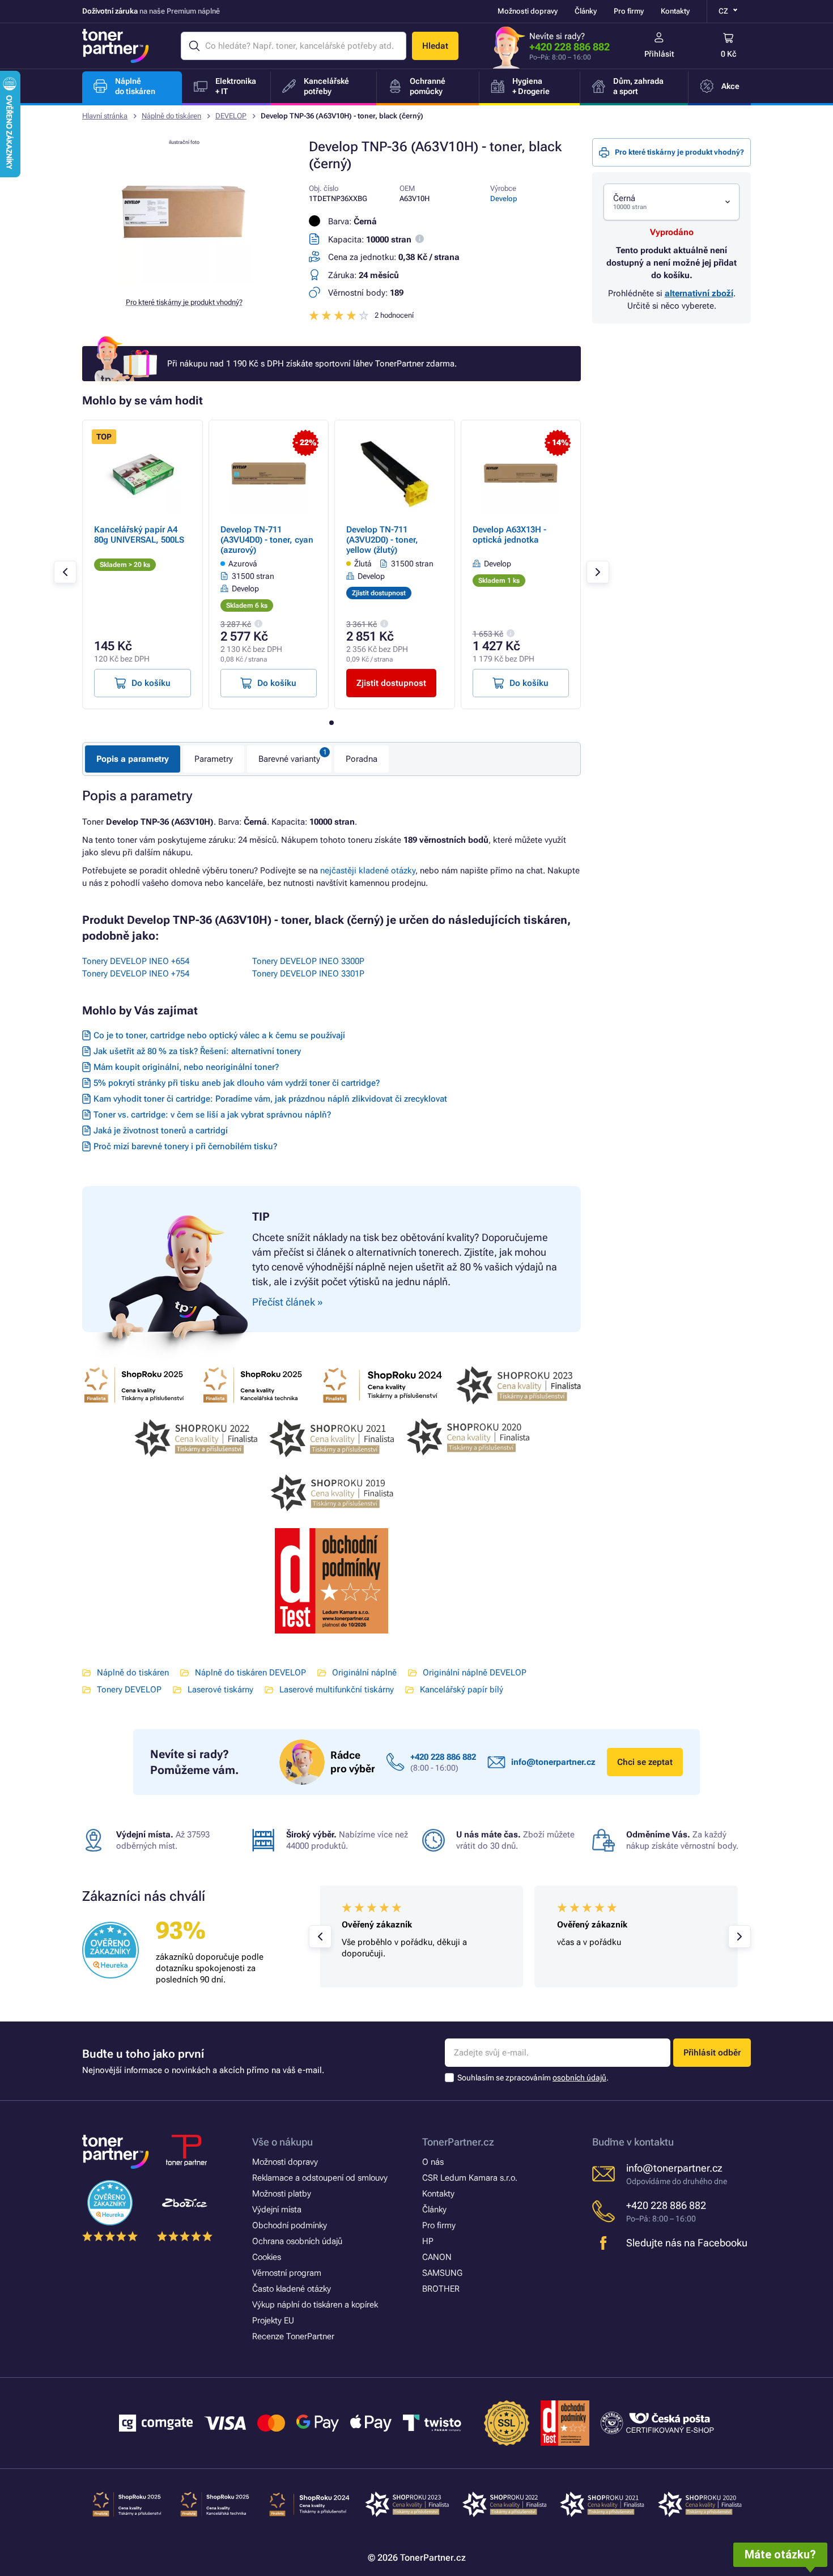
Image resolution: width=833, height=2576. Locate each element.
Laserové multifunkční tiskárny (337, 1690)
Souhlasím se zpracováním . (533, 2078)
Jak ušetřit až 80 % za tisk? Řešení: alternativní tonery (197, 1051)
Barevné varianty (289, 759)
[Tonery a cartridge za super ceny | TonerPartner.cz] (116, 46)
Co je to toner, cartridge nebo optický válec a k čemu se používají (219, 1035)
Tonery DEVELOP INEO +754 (136, 974)
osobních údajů (579, 2078)
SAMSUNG (442, 2273)
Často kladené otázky (292, 2289)
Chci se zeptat (645, 1762)
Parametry (214, 759)
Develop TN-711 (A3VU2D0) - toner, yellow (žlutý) (382, 540)
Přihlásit (659, 54)
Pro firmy (629, 11)
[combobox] (671, 202)
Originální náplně (364, 1673)
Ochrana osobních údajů (297, 2241)
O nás (433, 2162)
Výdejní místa (277, 2210)
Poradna (362, 759)
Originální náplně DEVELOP (475, 1673)
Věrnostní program (287, 2273)
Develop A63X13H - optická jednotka (509, 535)
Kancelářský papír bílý (462, 1690)
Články (586, 11)
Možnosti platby (282, 2194)
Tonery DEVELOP (129, 1690)
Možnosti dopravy (528, 11)
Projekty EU (273, 2321)
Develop (504, 199)
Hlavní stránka (105, 116)
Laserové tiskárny (220, 1690)
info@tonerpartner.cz (553, 1762)
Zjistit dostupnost (391, 683)
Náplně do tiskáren (171, 116)
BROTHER (441, 2289)
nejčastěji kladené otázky (368, 871)
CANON (437, 2257)
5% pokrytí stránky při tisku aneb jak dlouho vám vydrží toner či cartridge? (237, 1083)
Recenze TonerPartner (293, 2336)
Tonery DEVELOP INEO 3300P (308, 961)
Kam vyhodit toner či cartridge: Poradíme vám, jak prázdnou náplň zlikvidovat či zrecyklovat (270, 1099)
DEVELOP (231, 116)
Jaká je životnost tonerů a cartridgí (161, 1131)
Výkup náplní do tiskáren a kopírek (315, 2305)
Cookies (267, 2257)
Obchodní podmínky (290, 2225)
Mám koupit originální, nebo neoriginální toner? (186, 1067)
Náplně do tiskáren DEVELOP (250, 1673)
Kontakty (675, 11)
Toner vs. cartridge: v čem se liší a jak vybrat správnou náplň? (212, 1115)
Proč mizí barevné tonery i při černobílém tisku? (185, 1146)
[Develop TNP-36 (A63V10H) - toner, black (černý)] (184, 280)
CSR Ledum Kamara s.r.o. (470, 2178)
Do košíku (151, 683)
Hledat (435, 46)
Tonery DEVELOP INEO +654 (136, 961)
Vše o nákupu (282, 2142)
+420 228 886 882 (569, 47)
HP (428, 2241)
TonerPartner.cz (458, 2142)
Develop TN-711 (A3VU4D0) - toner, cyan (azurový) (267, 540)
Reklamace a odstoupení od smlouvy (320, 2178)
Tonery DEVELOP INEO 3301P (308, 974)
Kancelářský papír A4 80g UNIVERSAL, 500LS (139, 535)
